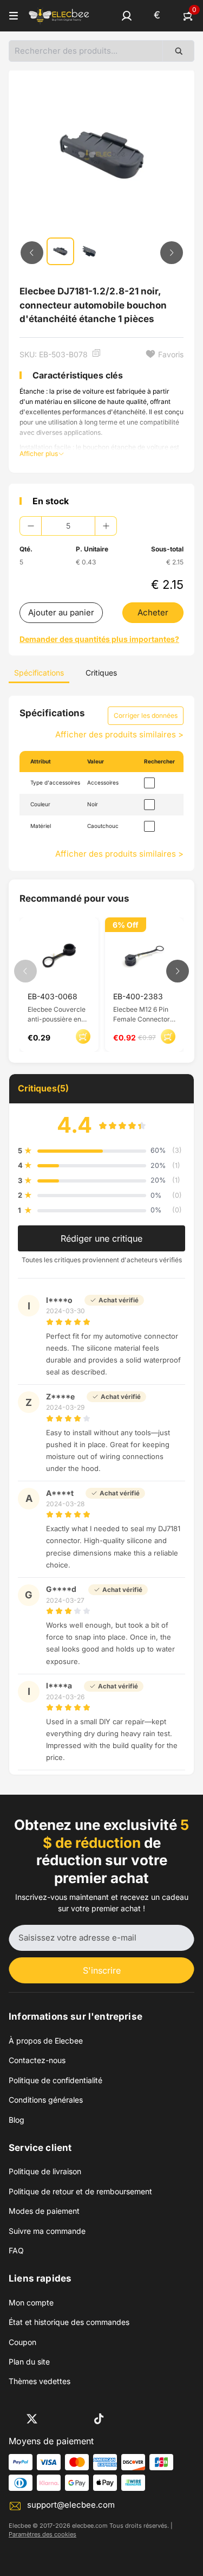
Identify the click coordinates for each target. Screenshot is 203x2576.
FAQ (16, 2250)
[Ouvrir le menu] (14, 16)
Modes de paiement (44, 2211)
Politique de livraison (45, 2171)
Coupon (22, 2342)
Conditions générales (46, 2100)
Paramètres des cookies (42, 2534)
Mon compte (31, 2302)
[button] (127, 16)
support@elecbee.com (71, 2505)
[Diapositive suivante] (172, 253)
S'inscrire (102, 1970)
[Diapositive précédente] (32, 253)
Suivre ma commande (47, 2231)
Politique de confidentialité (55, 2080)
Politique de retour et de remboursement (80, 2191)
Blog (17, 2120)
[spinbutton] (68, 526)
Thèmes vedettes (40, 2381)
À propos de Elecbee (46, 2041)
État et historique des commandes (69, 2322)
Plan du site (29, 2362)
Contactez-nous (37, 2060)
